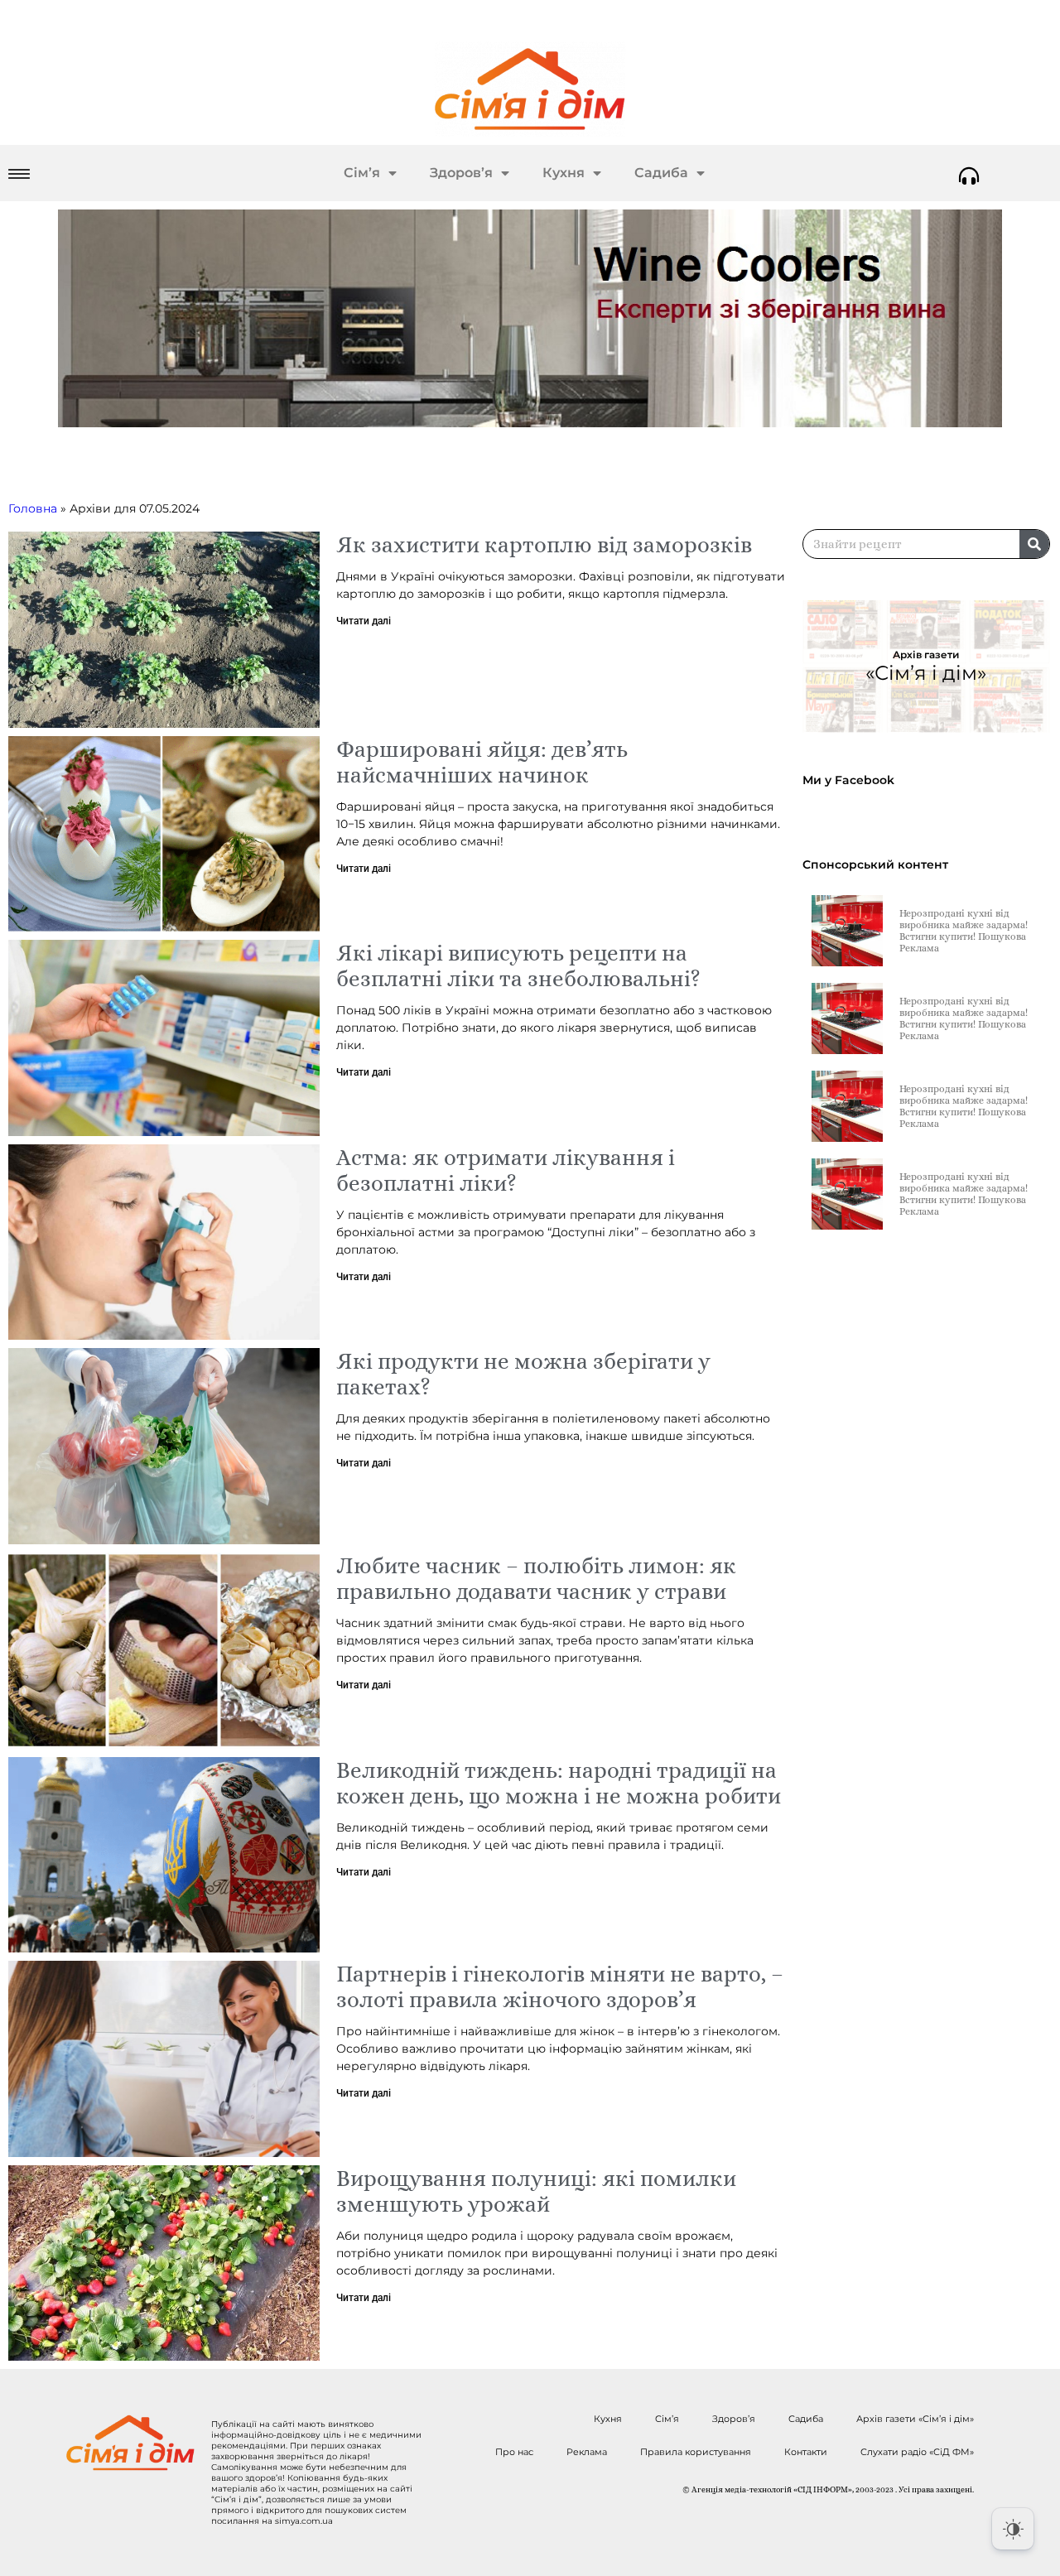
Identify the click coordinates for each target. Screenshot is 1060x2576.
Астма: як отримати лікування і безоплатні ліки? (506, 1170)
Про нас (514, 2452)
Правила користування (696, 2452)
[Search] (1034, 544)
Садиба (661, 173)
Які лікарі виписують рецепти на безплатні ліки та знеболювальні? (518, 965)
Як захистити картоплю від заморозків (544, 544)
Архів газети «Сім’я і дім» (915, 2419)
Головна (33, 508)
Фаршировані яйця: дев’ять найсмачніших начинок (482, 762)
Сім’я (362, 173)
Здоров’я (461, 173)
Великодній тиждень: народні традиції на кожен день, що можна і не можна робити (559, 1783)
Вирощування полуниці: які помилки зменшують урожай (536, 2191)
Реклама (587, 2452)
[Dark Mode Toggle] (1013, 2529)
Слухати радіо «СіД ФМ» (917, 2452)
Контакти (806, 2452)
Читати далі (364, 621)
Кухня (564, 173)
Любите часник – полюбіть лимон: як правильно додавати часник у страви (536, 1578)
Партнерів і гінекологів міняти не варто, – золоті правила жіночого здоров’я (560, 1986)
